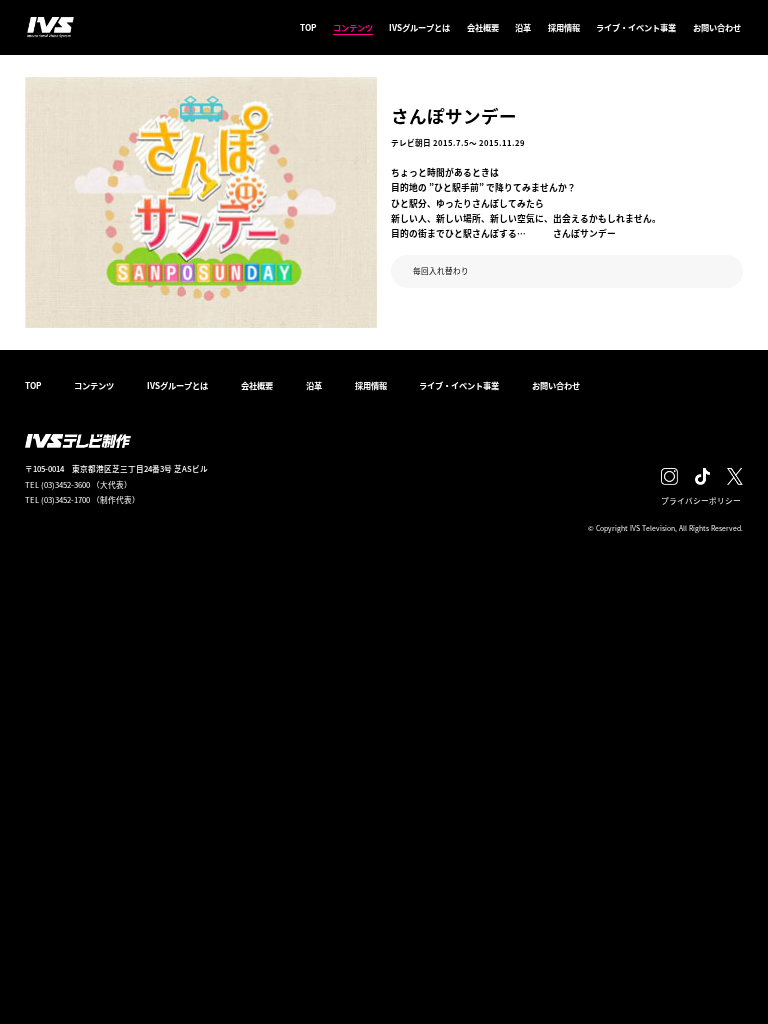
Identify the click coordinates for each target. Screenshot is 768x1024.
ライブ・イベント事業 (636, 27)
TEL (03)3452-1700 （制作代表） (82, 499)
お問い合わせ (717, 27)
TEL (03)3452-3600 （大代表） (78, 484)
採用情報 (564, 27)
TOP (308, 27)
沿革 (523, 27)
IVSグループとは (419, 27)
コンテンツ (353, 27)
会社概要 (483, 27)
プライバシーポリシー (701, 500)
